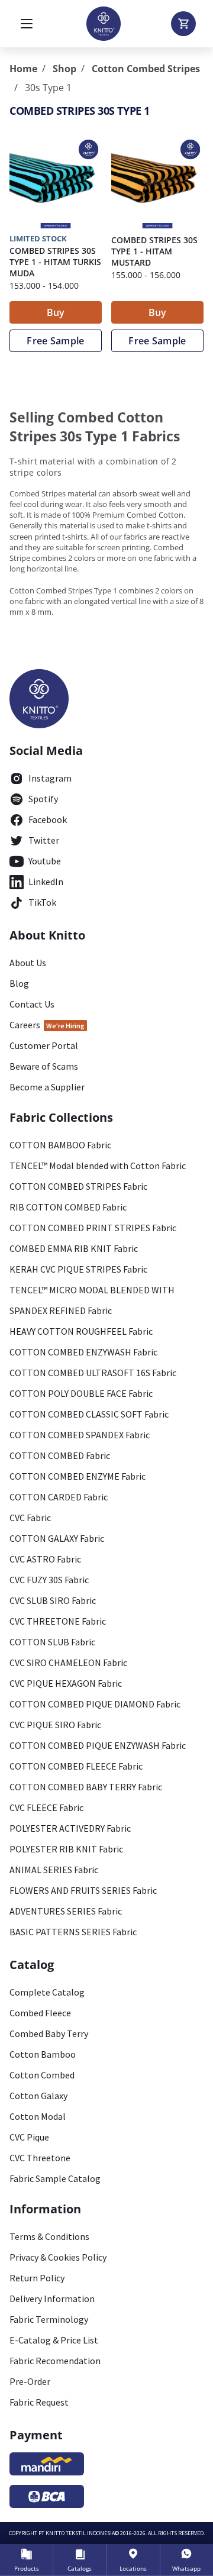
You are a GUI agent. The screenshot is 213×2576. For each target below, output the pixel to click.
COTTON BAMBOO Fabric (60, 1145)
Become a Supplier (47, 1087)
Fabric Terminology (49, 2319)
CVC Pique (29, 2137)
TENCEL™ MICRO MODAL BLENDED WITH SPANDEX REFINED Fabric (92, 1300)
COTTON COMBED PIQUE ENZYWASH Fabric (98, 1745)
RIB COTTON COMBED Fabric (68, 1207)
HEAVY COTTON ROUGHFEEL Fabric (81, 1331)
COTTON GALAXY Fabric (57, 1538)
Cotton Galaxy (38, 2096)
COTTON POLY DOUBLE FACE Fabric (81, 1393)
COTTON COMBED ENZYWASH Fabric (83, 1352)
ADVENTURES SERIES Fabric (66, 1911)
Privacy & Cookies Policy (58, 2257)
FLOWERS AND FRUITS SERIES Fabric (83, 1890)
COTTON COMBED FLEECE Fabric (76, 1766)
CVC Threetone (40, 2158)
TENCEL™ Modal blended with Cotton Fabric (98, 1166)
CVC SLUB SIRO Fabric (53, 1600)
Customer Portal (44, 1045)
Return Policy (37, 2278)
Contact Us (32, 1004)
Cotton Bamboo (43, 2054)
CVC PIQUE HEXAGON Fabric (66, 1683)
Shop (64, 69)
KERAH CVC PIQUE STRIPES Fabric (78, 1269)
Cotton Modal (38, 2116)
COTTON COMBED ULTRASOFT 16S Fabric (93, 1373)
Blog (19, 983)
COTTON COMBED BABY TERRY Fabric (86, 1787)
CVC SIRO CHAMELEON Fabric (68, 1663)
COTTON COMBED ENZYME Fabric (78, 1476)
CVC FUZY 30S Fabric (49, 1580)
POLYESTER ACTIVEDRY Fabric (70, 1828)
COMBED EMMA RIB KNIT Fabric (74, 1248)
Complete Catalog (47, 1992)
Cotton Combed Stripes (146, 69)
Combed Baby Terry (49, 2033)
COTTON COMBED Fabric (60, 1455)
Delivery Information (52, 2299)
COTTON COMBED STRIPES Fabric (78, 1186)
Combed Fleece (40, 2013)
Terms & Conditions (49, 2236)
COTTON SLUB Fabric (52, 1642)
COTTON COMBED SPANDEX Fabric (80, 1435)
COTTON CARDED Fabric (59, 1497)
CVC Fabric (30, 1518)
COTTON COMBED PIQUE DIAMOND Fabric (95, 1704)
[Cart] (183, 24)
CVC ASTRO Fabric (45, 1559)
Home (23, 69)
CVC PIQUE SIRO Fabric (55, 1725)
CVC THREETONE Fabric (58, 1621)
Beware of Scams (44, 1066)
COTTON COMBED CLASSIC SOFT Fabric (89, 1414)
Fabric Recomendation (55, 2361)
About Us (28, 963)
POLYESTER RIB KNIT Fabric (66, 1849)
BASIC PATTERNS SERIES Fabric (73, 1932)
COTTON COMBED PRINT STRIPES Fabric (93, 1228)
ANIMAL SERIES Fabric (54, 1870)
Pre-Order (30, 2381)
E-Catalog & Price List (54, 2340)
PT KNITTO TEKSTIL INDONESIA (77, 2533)
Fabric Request (39, 2402)
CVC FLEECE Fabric (46, 1807)
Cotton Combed (42, 2075)
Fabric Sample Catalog (55, 2178)
